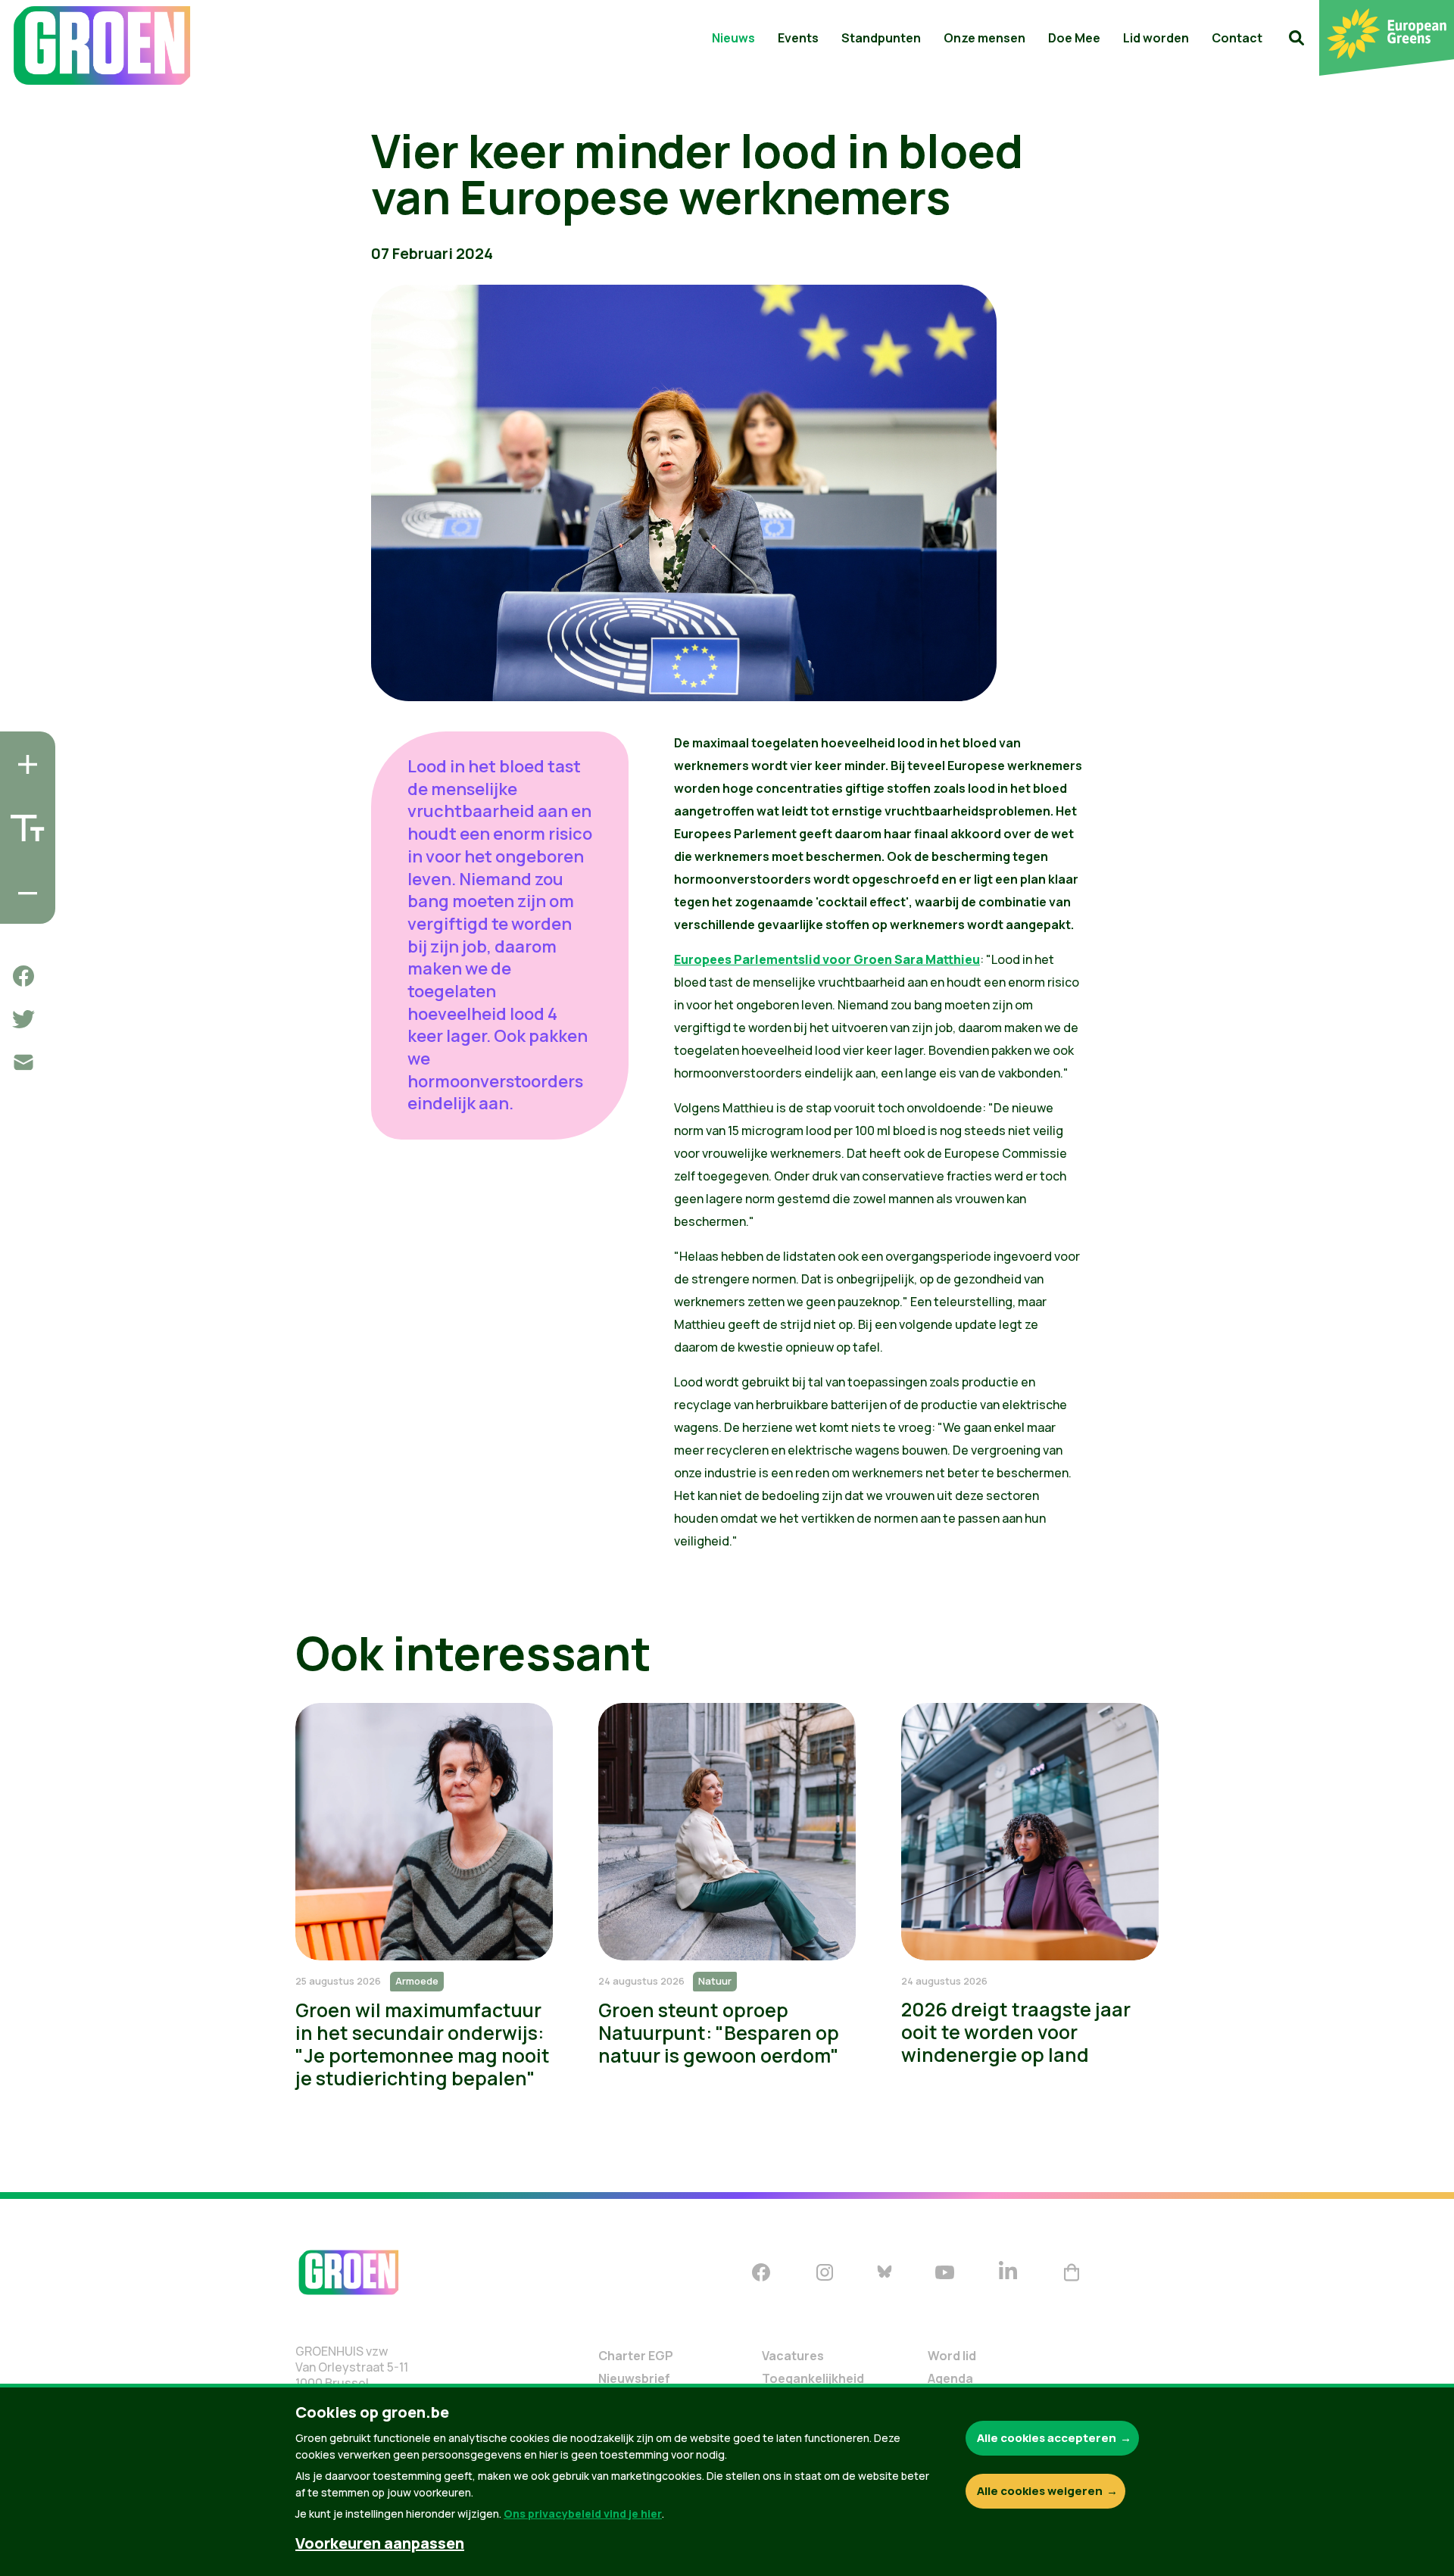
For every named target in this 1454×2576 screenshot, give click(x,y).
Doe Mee (1074, 38)
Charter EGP (636, 2356)
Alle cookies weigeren (1040, 2491)
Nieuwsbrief (634, 2378)
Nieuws (733, 38)
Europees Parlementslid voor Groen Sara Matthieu (827, 959)
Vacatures (793, 2356)
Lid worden (1156, 38)
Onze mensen (984, 38)
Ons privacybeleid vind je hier (583, 2514)
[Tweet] (23, 1019)
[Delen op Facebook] (23, 976)
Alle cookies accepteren (1047, 2438)
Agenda (950, 2378)
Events (798, 38)
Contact (1237, 38)
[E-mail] (23, 1062)
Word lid (952, 2356)
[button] (1296, 38)
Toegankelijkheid (813, 2378)
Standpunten (881, 38)
